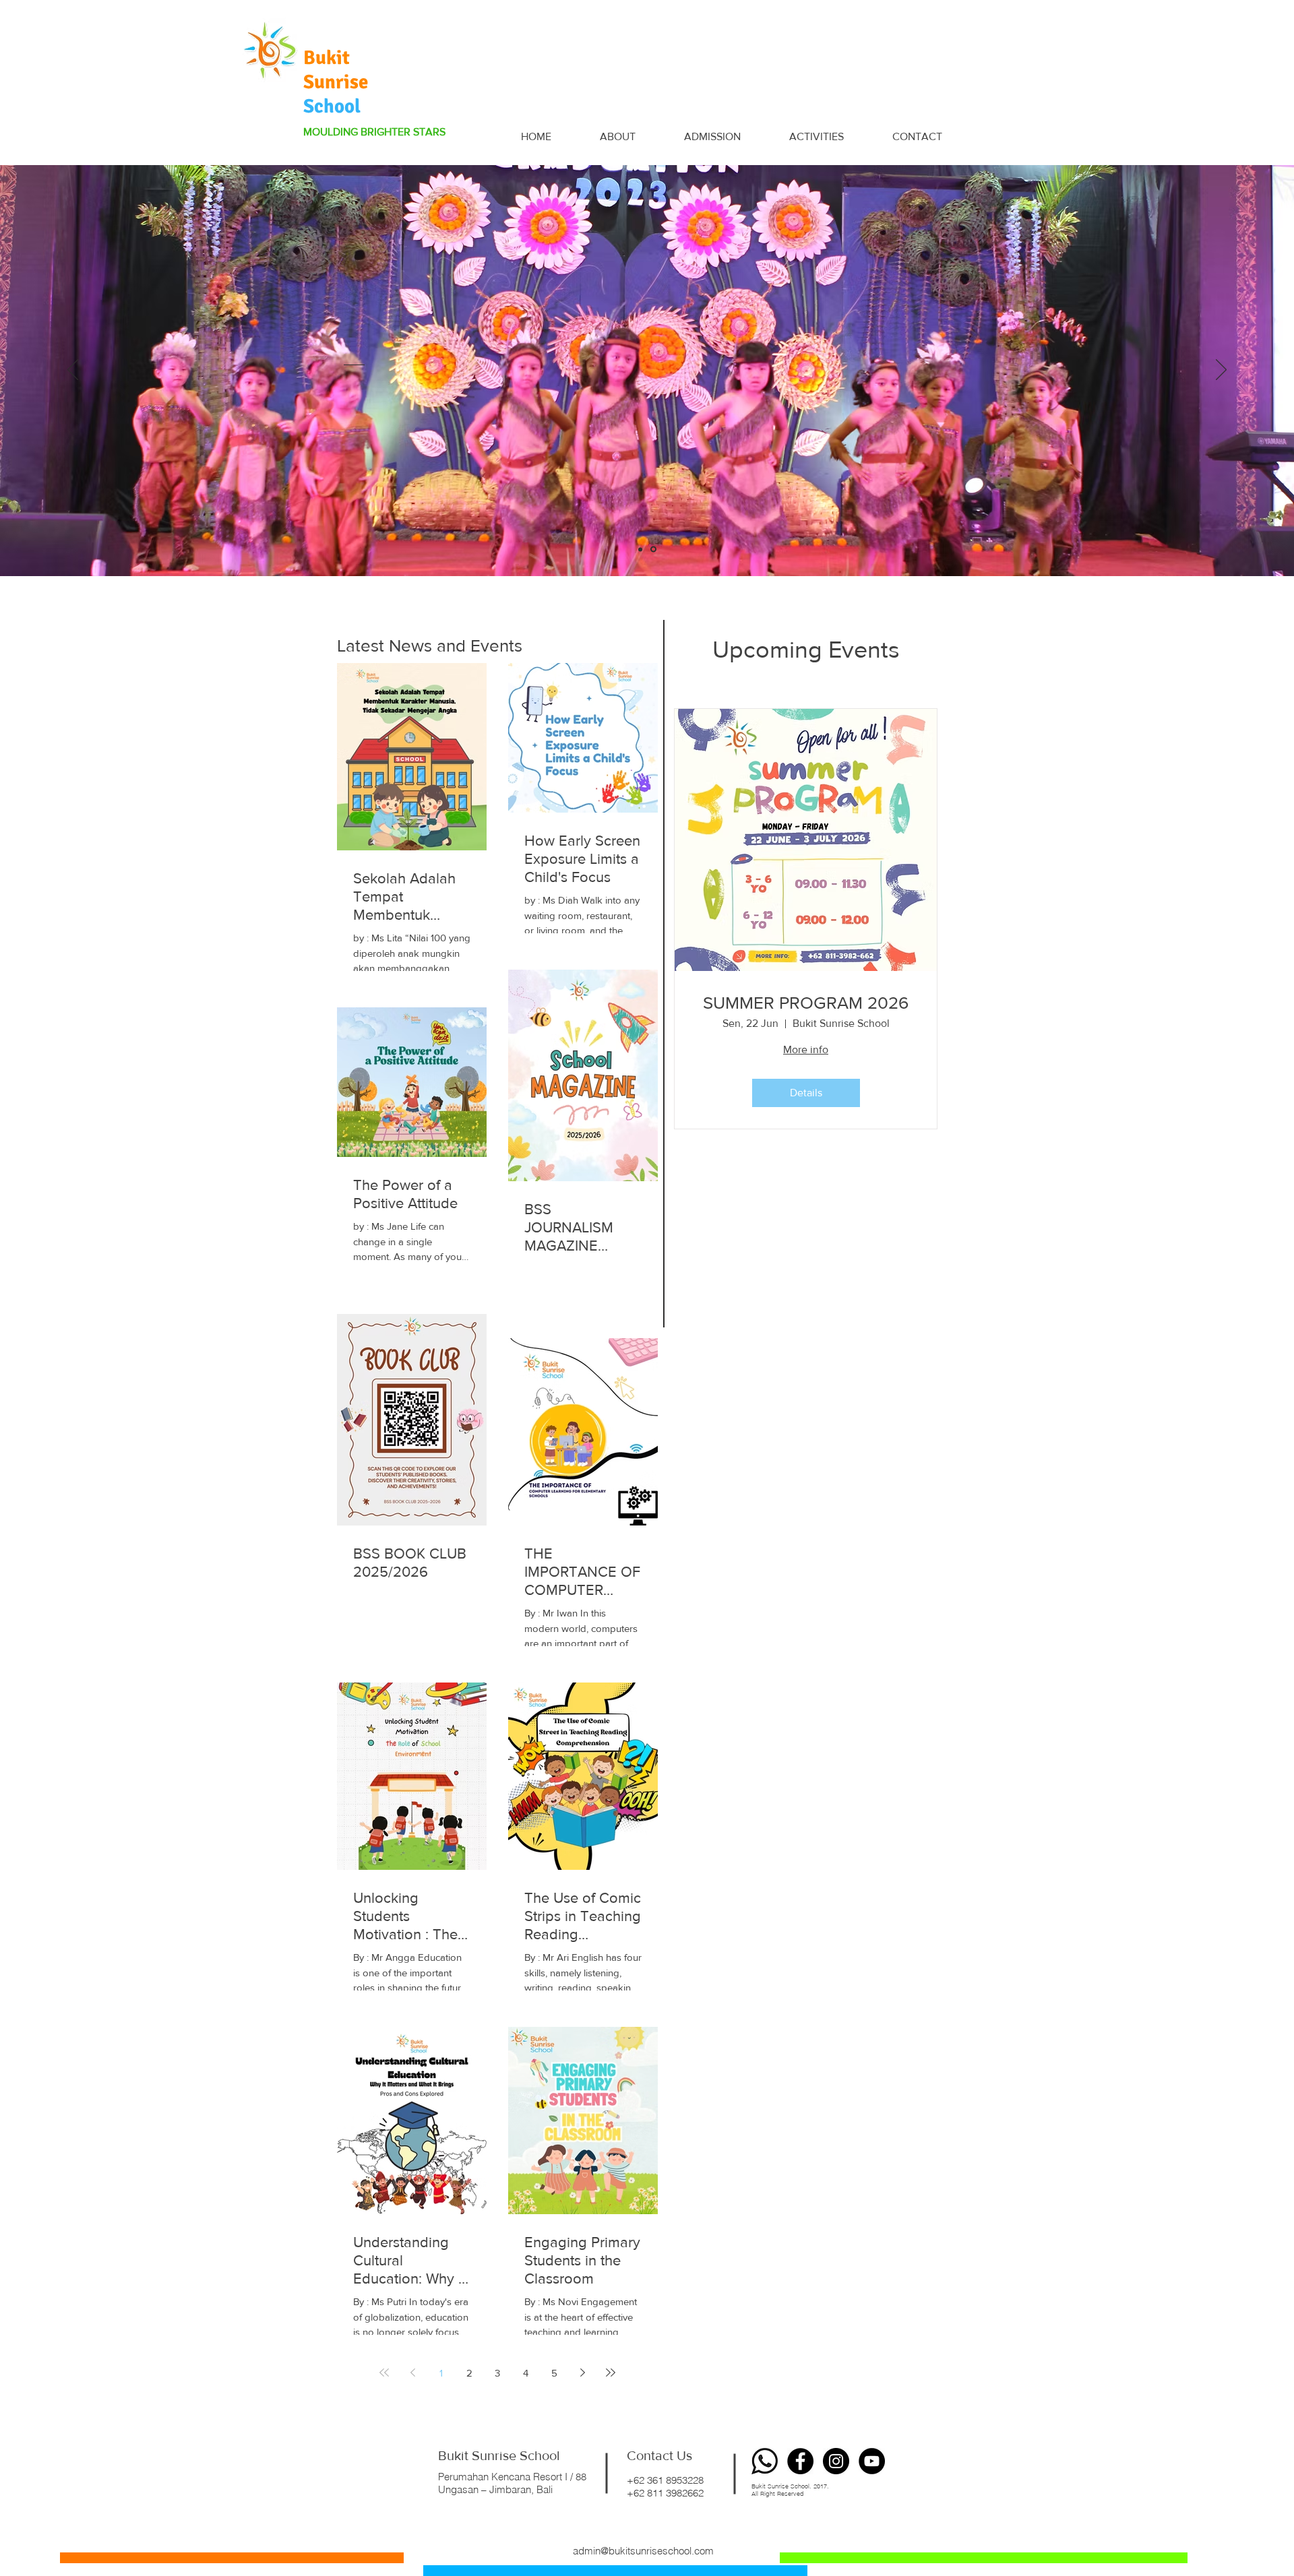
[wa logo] (765, 2461)
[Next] (1221, 371)
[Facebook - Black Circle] (800, 2461)
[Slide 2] (654, 549)
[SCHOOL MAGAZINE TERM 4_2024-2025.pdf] (484, 535)
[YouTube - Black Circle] (872, 2461)
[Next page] (582, 2373)
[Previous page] (412, 2373)
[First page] (384, 2373)
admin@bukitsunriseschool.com (643, 2551)
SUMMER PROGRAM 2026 (806, 1003)
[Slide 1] (641, 549)
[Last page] (611, 2373)
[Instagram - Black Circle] (836, 2461)
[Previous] (73, 371)
